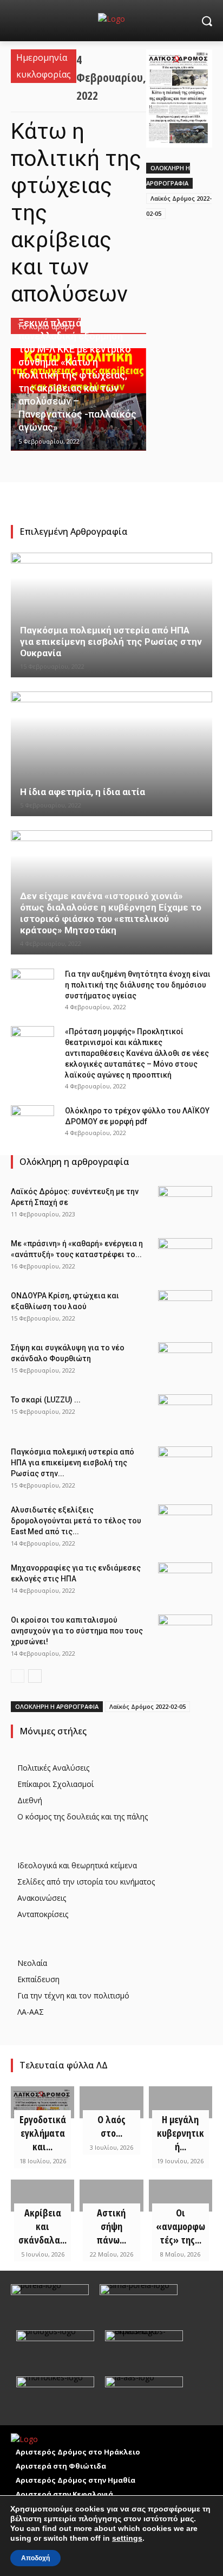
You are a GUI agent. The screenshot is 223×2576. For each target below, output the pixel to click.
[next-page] (35, 1676)
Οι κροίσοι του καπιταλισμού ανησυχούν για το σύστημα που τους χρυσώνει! (77, 1631)
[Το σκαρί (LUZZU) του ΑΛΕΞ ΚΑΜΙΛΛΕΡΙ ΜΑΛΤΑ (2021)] (185, 1413)
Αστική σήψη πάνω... (111, 2226)
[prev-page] (18, 1676)
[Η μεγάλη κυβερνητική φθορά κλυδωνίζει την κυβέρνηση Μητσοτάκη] (181, 2102)
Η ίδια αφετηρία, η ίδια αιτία (83, 792)
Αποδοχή (35, 2558)
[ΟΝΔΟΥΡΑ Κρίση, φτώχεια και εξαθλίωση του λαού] (185, 1309)
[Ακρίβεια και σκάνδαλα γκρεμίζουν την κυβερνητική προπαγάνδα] (42, 2196)
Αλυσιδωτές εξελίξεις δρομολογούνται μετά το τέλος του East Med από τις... (76, 1521)
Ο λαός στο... (111, 2126)
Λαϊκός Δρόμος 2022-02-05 (147, 1706)
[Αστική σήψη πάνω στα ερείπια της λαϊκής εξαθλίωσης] (111, 2196)
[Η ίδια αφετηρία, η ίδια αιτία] (111, 754)
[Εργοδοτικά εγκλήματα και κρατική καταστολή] (42, 2102)
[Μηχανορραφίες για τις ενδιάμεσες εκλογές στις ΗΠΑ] (185, 1581)
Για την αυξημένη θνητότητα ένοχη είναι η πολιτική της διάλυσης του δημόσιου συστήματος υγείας (138, 985)
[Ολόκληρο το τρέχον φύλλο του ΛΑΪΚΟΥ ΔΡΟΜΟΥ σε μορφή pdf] (32, 1122)
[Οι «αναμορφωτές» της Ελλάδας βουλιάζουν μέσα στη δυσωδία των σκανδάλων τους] (181, 2196)
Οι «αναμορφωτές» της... (181, 2226)
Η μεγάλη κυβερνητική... (181, 2133)
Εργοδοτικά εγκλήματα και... (43, 2133)
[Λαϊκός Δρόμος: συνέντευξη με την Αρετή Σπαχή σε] (185, 1205)
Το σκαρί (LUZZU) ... (46, 1400)
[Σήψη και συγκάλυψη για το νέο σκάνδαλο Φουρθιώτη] (185, 1361)
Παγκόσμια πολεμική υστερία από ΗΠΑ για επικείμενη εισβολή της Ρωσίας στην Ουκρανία (111, 642)
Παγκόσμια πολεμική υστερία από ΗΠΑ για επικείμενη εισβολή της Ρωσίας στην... (73, 1463)
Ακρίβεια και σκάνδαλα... (42, 2226)
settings (127, 2538)
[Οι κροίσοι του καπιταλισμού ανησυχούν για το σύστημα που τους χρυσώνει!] (185, 1633)
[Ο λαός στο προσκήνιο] (111, 2102)
